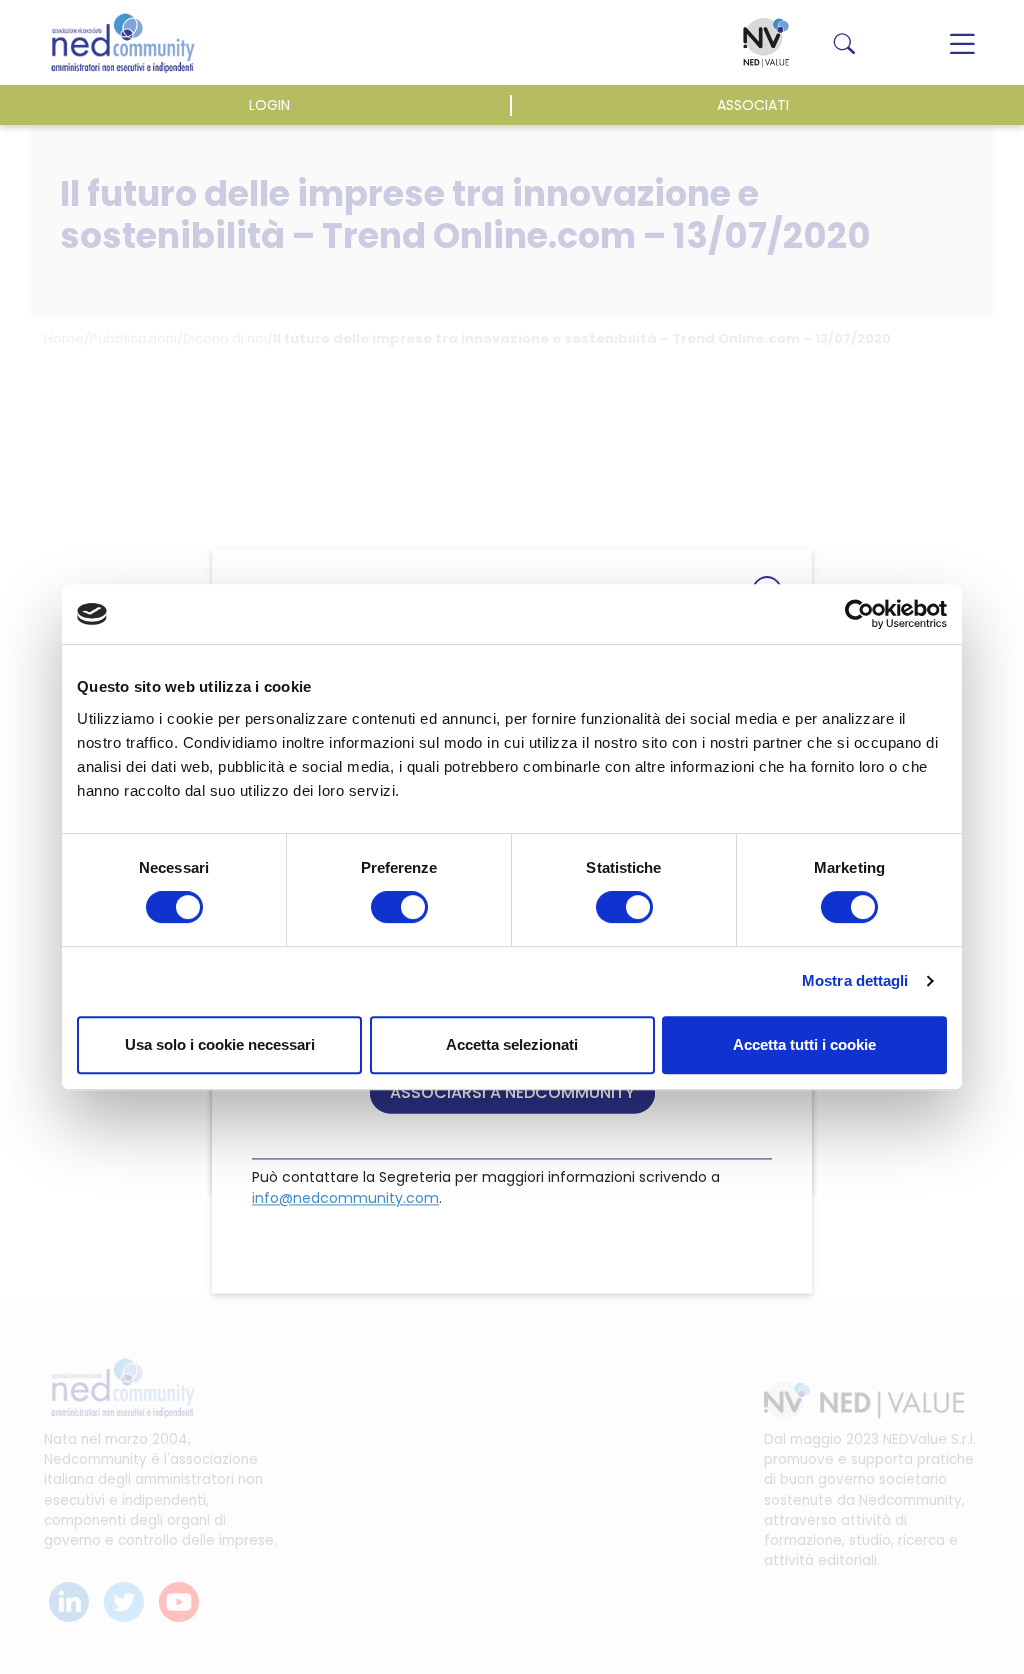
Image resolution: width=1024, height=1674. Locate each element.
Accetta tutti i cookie (804, 1044)
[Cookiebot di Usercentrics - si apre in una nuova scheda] (859, 614)
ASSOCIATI (753, 105)
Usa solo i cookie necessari (220, 1044)
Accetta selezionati (512, 1044)
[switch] (399, 907)
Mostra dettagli (855, 980)
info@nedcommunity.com (345, 1198)
